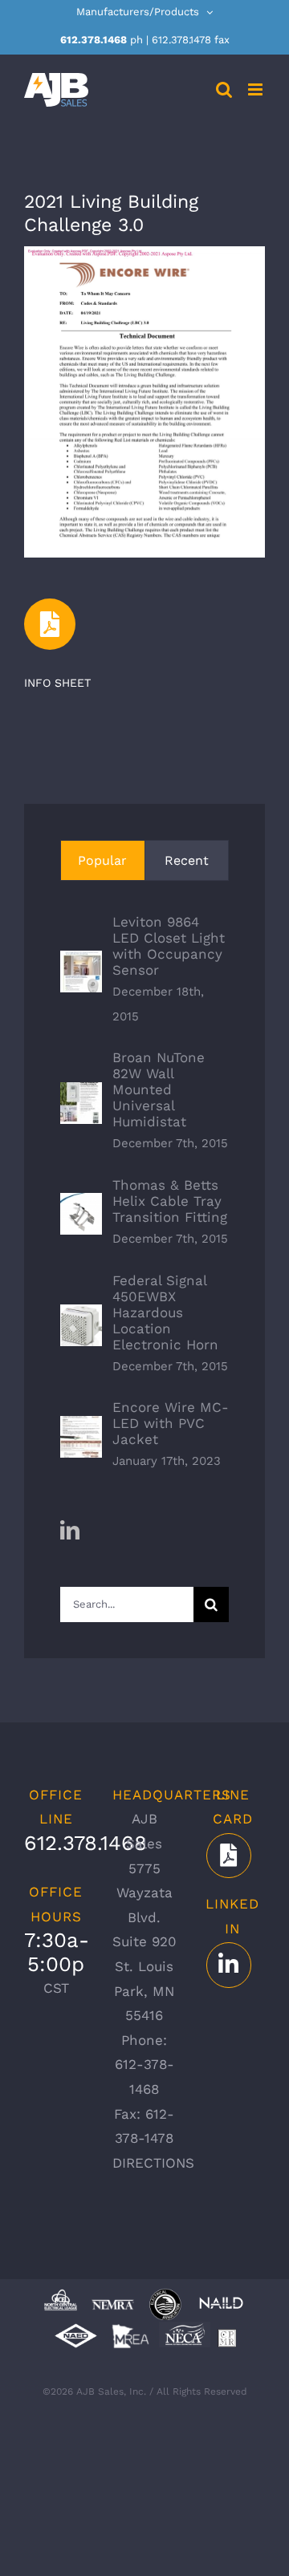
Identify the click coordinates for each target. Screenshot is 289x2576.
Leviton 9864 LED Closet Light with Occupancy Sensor (169, 946)
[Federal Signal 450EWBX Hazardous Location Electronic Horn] (81, 1316)
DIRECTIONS (153, 2163)
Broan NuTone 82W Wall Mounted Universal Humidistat (159, 1089)
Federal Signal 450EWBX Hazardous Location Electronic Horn (165, 1312)
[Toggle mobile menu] (256, 89)
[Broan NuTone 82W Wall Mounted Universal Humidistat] (81, 1094)
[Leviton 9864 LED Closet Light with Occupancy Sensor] (81, 963)
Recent (187, 860)
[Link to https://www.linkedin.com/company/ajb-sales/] (229, 1965)
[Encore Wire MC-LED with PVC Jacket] (81, 1428)
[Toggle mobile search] (224, 89)
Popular (102, 860)
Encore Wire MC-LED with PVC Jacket (171, 1423)
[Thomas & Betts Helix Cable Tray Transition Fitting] (81, 1205)
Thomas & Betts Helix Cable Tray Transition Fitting (170, 1201)
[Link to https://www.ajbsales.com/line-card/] (229, 1856)
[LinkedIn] (70, 1530)
